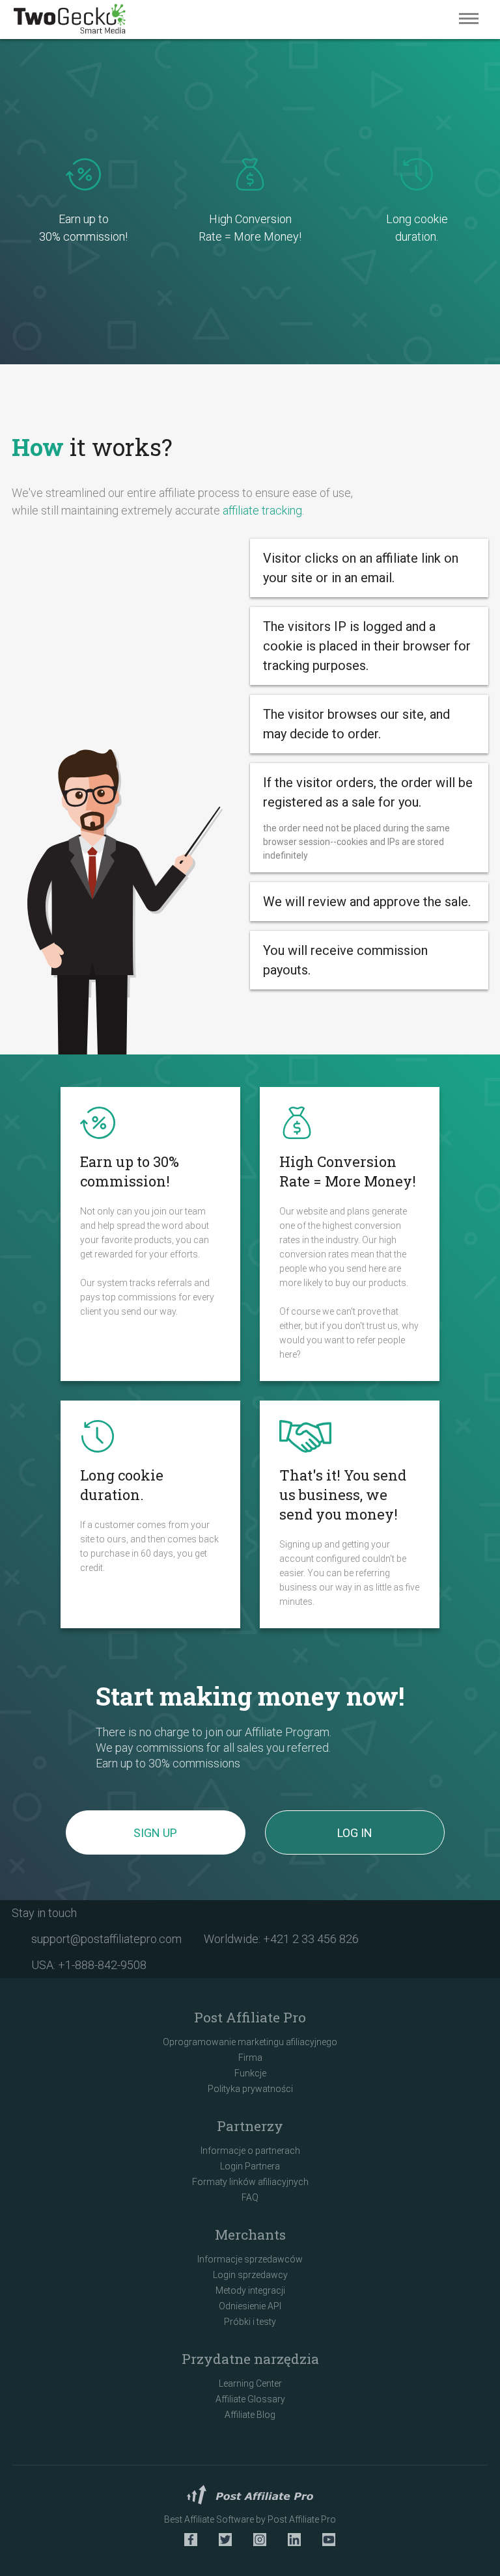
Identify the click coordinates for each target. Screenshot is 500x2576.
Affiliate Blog (250, 2415)
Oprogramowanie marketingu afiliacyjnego (250, 2042)
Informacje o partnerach (250, 2151)
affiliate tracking (262, 510)
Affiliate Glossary (250, 2399)
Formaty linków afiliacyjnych (250, 2182)
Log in (355, 1833)
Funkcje (250, 2073)
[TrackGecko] (70, 20)
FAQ (250, 2197)
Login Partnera (250, 2166)
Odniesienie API (250, 2306)
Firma (250, 2058)
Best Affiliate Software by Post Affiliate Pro (250, 2519)
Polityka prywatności (250, 2089)
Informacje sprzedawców (250, 2259)
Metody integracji (250, 2290)
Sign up (155, 1833)
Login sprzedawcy (250, 2275)
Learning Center (250, 2383)
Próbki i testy (250, 2322)
